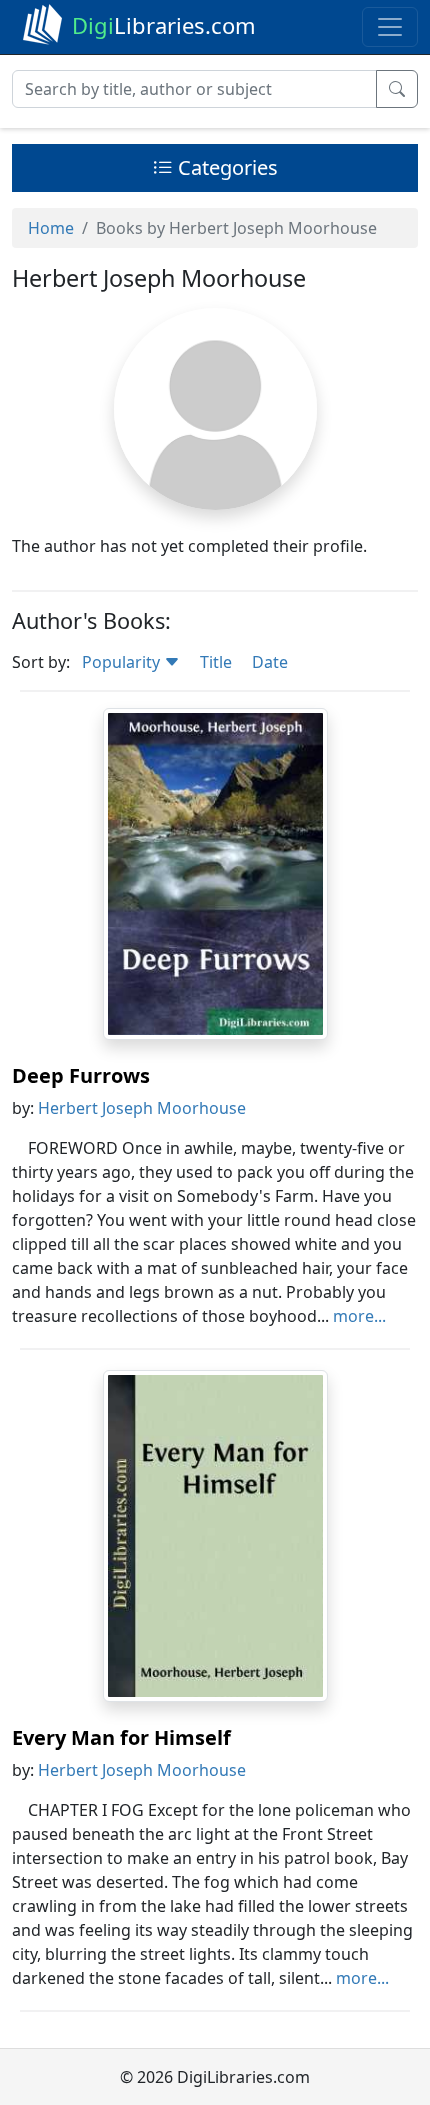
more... (359, 1316)
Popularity (123, 662)
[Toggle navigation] (390, 27)
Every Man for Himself (121, 1737)
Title (216, 662)
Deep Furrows (81, 1075)
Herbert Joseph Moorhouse (142, 1108)
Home (51, 228)
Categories (225, 167)
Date (270, 662)
